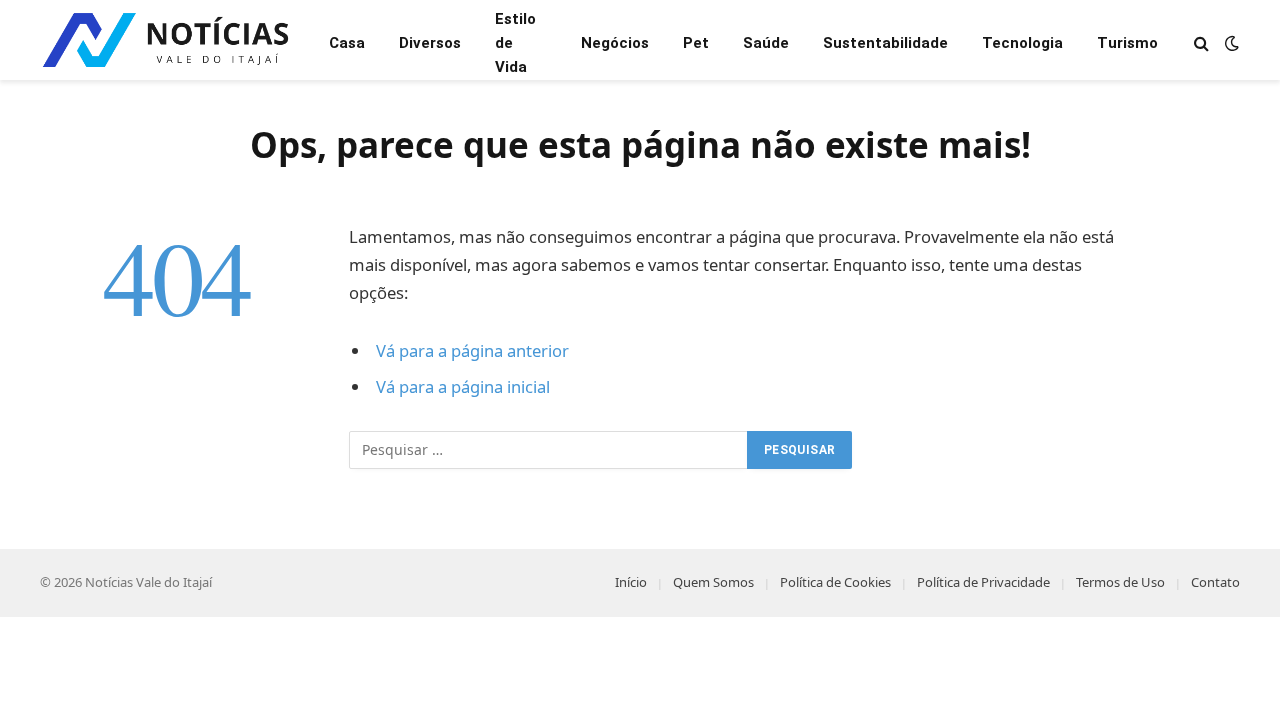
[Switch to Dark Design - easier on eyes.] (1230, 43)
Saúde (766, 43)
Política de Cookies (835, 582)
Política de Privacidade (983, 582)
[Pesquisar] (1201, 42)
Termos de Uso (1120, 582)
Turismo (1127, 43)
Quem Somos (713, 582)
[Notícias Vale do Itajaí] (168, 42)
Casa (347, 43)
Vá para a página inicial (463, 386)
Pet (696, 43)
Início (631, 582)
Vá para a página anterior (472, 350)
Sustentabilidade (885, 43)
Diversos (430, 43)
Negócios (615, 43)
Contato (1215, 582)
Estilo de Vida (515, 43)
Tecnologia (1022, 43)
